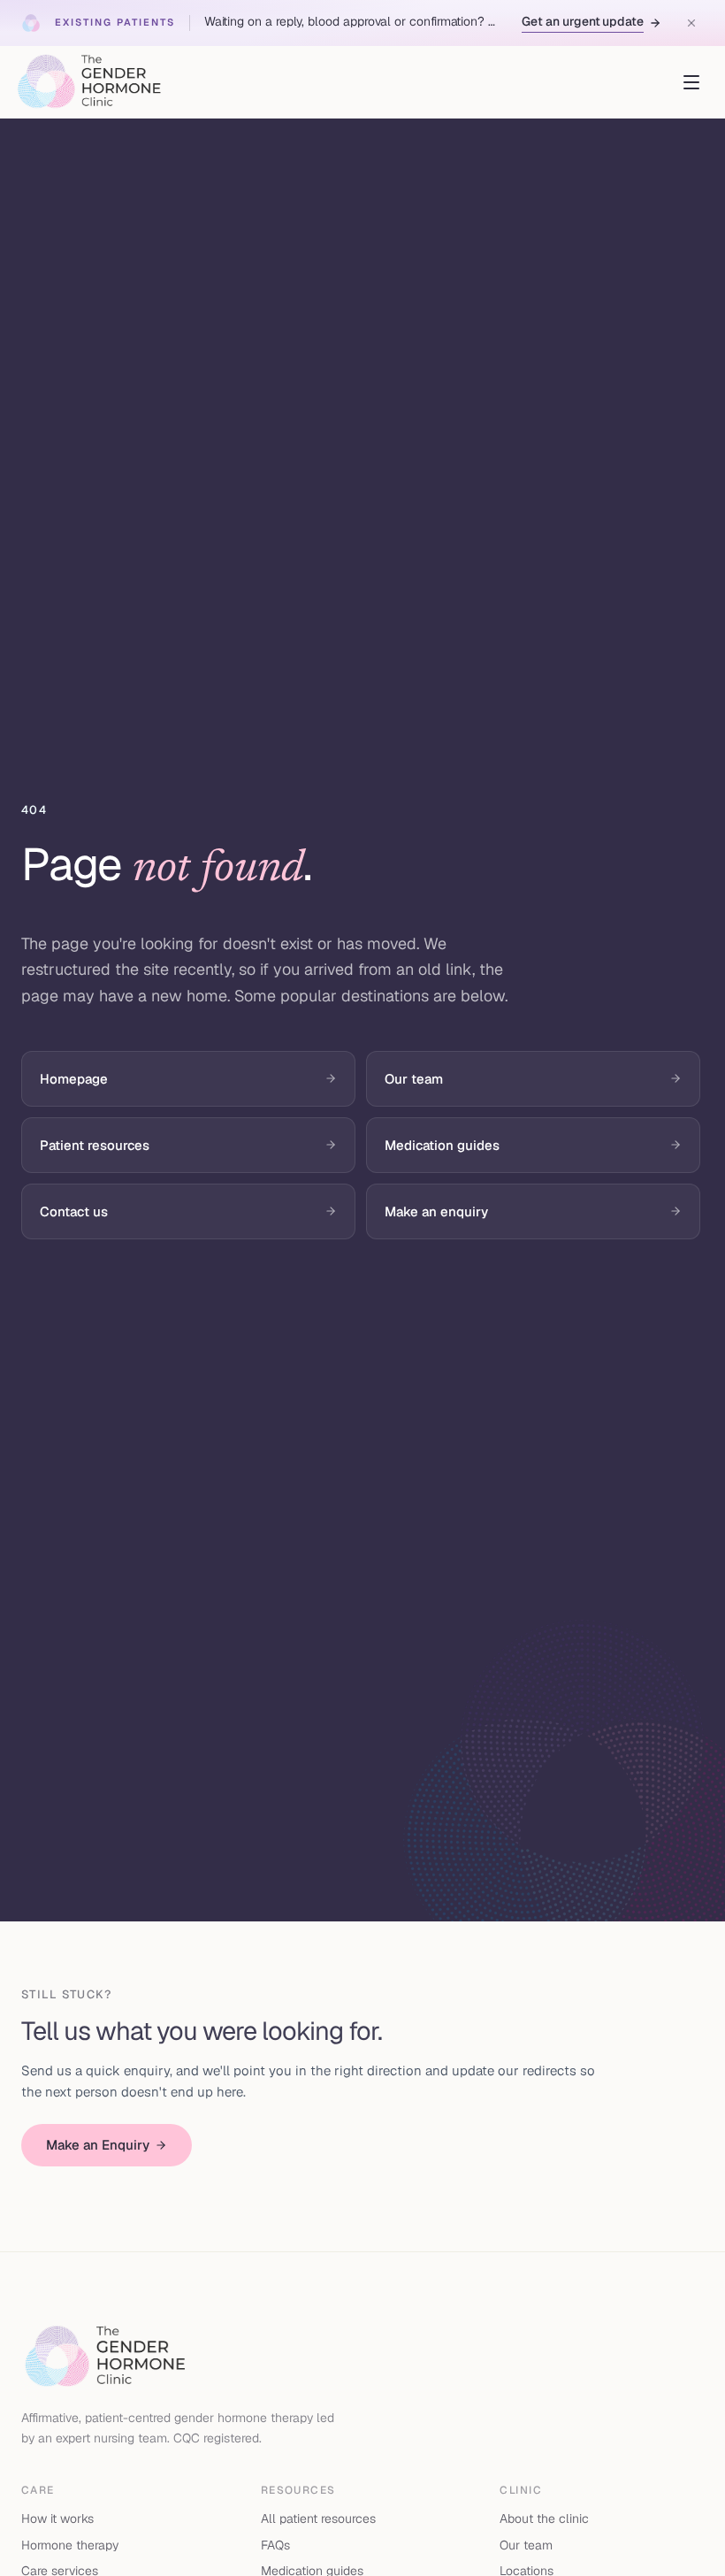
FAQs (275, 2545)
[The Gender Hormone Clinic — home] (89, 82)
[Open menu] (691, 82)
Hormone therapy (70, 2545)
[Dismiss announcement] (691, 23)
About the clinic (544, 2518)
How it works (57, 2518)
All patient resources (318, 2518)
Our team (526, 2545)
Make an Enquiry (98, 2145)
